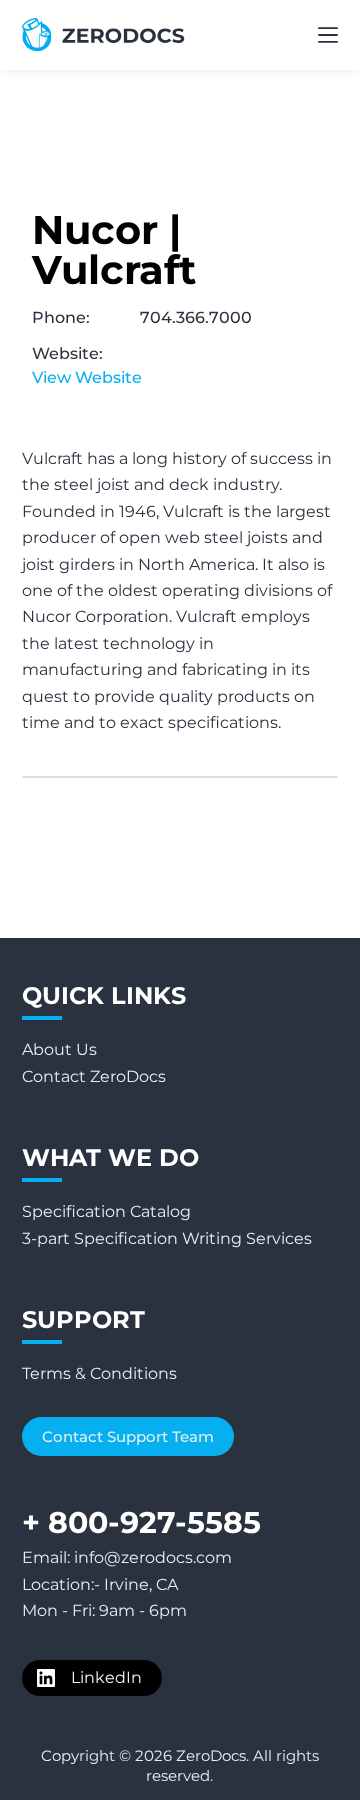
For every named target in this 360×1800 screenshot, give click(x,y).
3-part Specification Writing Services (167, 1238)
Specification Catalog (106, 1211)
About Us (59, 1049)
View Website (87, 377)
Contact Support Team (128, 1436)
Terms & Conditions (99, 1373)
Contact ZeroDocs (94, 1076)
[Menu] (328, 35)
